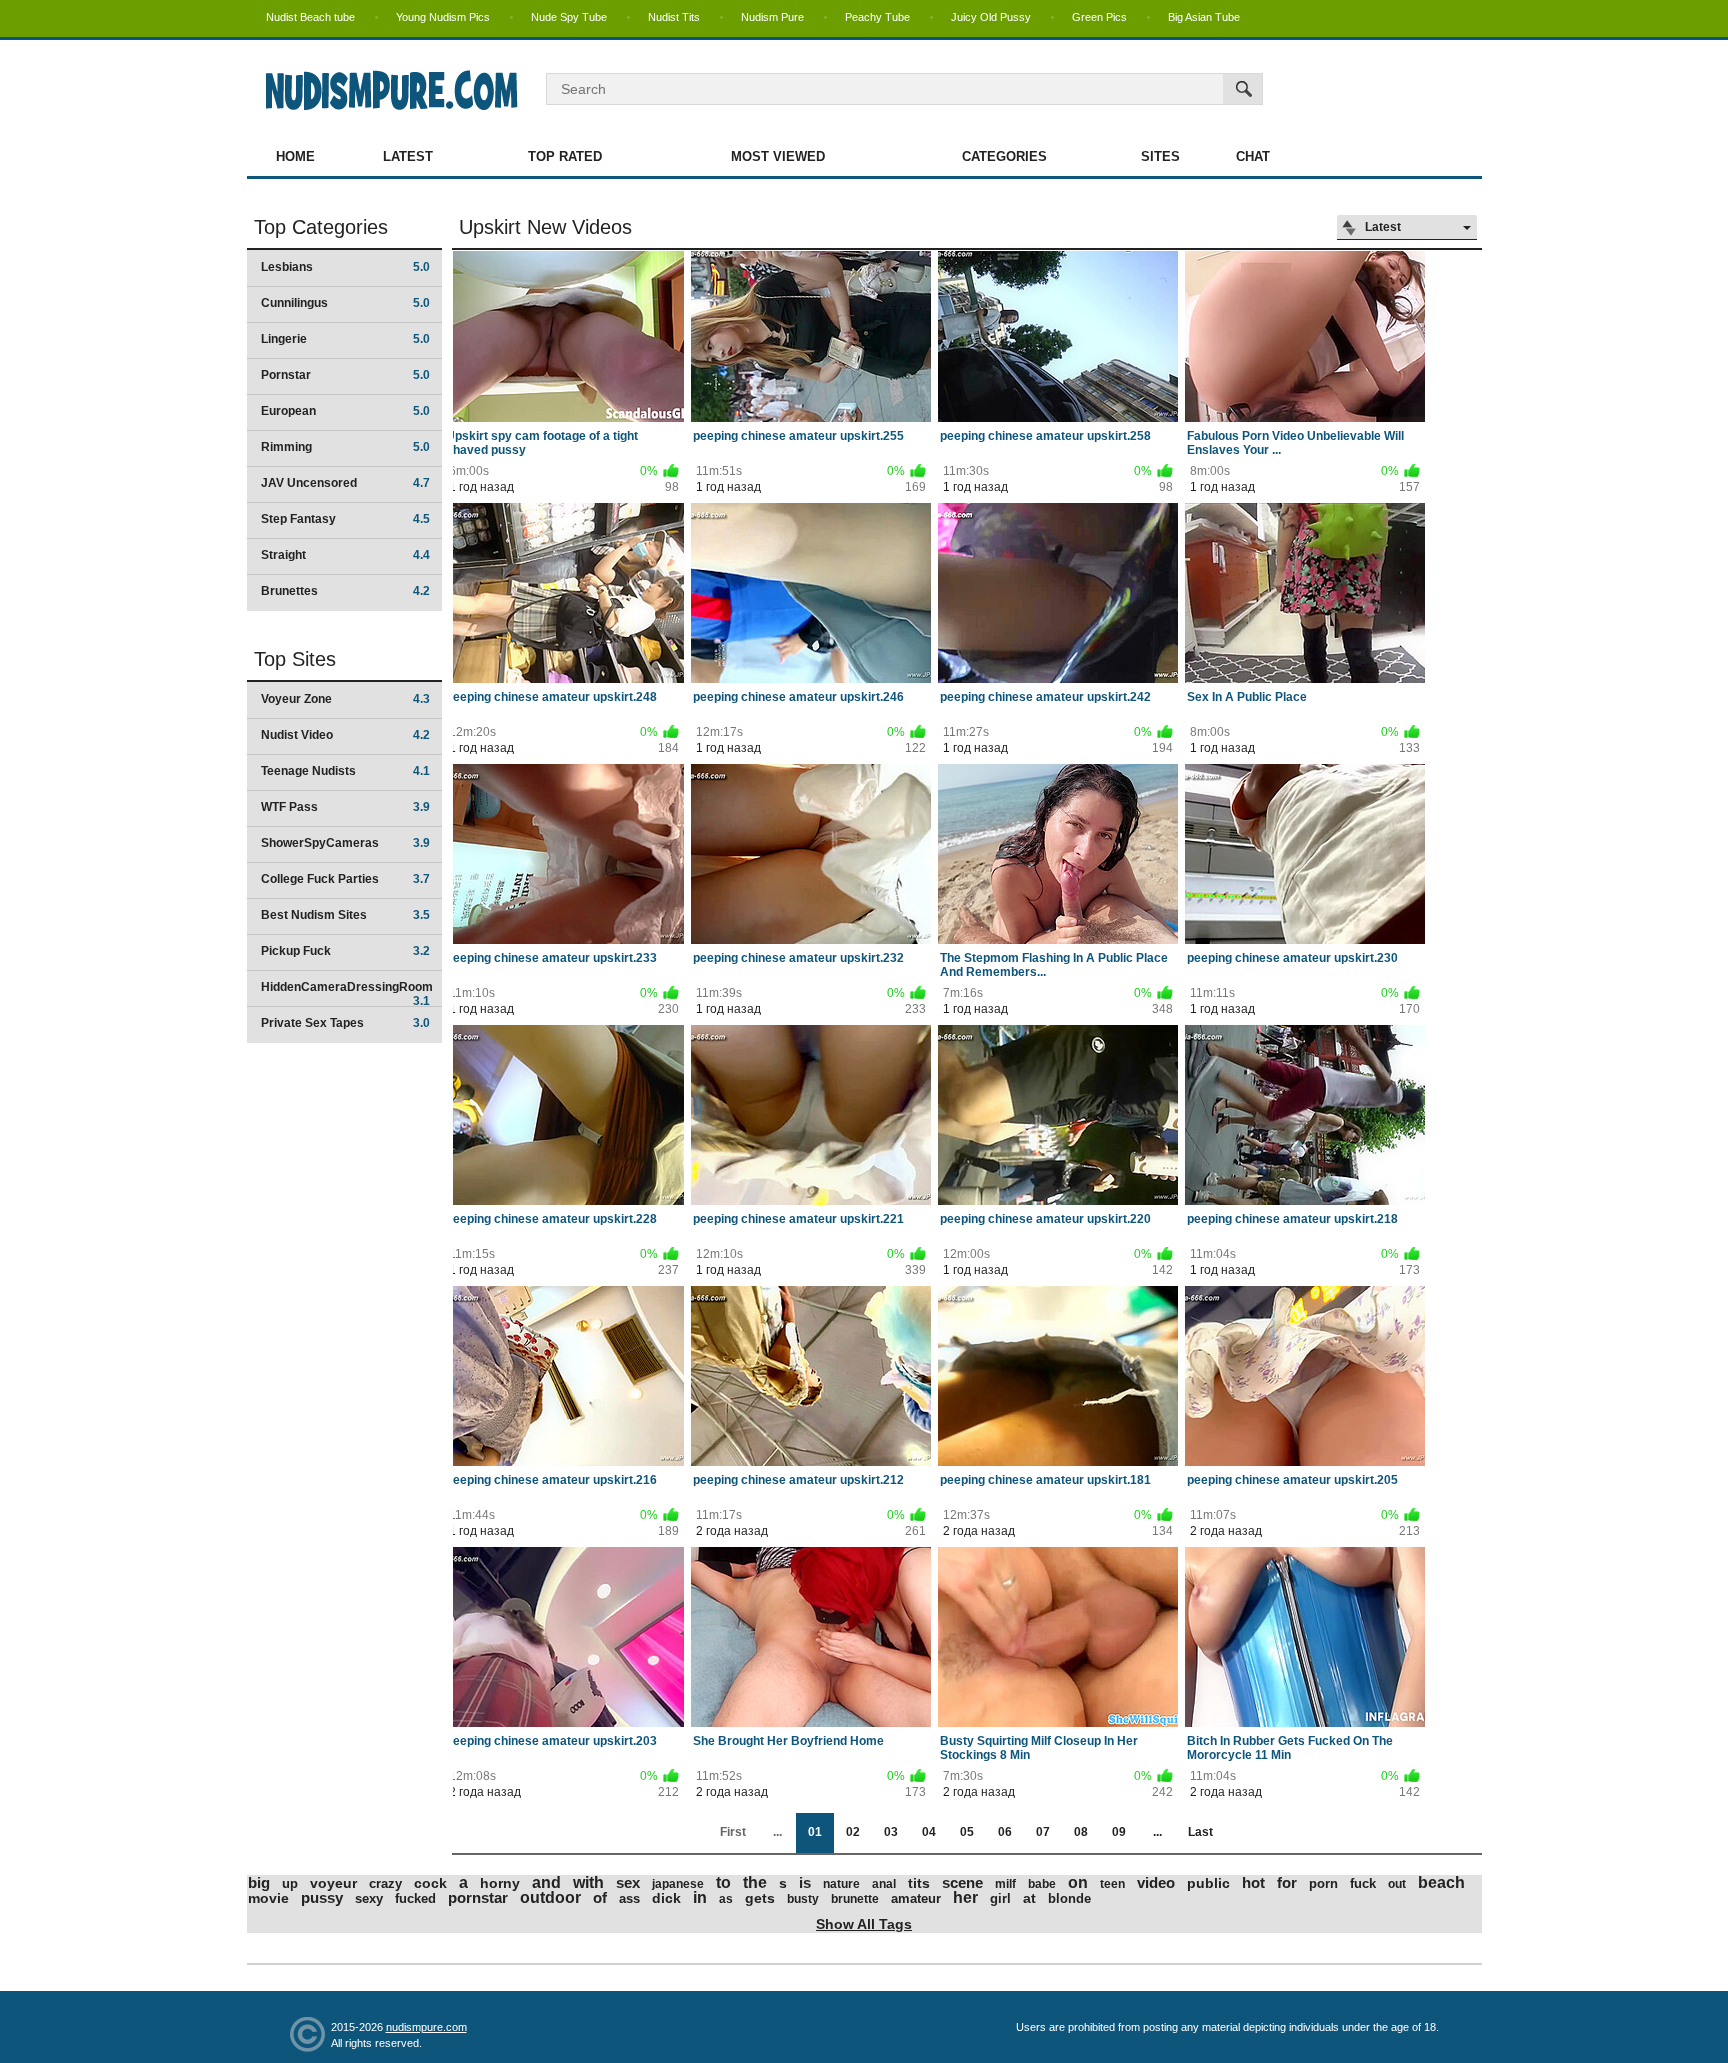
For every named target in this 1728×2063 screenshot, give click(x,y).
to (723, 1882)
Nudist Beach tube (310, 17)
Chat (1253, 156)
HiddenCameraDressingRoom (347, 993)
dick (666, 1898)
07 (1043, 1832)
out (1397, 1884)
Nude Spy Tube (569, 17)
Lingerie (345, 339)
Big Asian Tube (1204, 17)
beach (1441, 1882)
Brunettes (345, 591)
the (755, 1882)
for (1287, 1882)
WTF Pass (345, 807)
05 (967, 1832)
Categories (1004, 156)
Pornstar (345, 375)
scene (962, 1882)
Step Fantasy (345, 519)
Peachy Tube (877, 17)
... (1157, 1832)
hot (1253, 1882)
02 (853, 1832)
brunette (855, 1899)
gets (760, 1898)
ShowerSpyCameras (345, 843)
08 (1081, 1832)
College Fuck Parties (345, 879)
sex (628, 1882)
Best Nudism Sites (345, 915)
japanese (678, 1884)
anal (884, 1884)
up (290, 1883)
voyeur (333, 1883)
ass (629, 1898)
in (700, 1897)
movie (268, 1898)
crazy (385, 1883)
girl (1000, 1898)
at (1029, 1898)
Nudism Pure (772, 17)
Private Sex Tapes (345, 1023)
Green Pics (1099, 17)
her (965, 1897)
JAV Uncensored (345, 483)
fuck (1363, 1883)
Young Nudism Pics (443, 17)
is (805, 1882)
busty (803, 1899)
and (546, 1882)
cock (430, 1883)
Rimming (345, 447)
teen (1112, 1884)
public (1208, 1883)
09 (1119, 1832)
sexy (369, 1898)
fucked (415, 1898)
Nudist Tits (674, 17)
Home (295, 156)
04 (929, 1832)
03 (891, 1832)
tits (919, 1883)
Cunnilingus (345, 303)
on (1078, 1882)
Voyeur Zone (345, 699)
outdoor (550, 1897)
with (588, 1882)
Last (1200, 1832)
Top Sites (295, 659)
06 (1005, 1832)
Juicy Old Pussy (991, 17)
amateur (916, 1898)
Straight (345, 555)
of (600, 1897)
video (1156, 1882)
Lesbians (345, 267)
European (345, 411)
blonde (1069, 1898)
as (726, 1899)
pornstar (478, 1897)
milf (1005, 1884)
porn (1323, 1883)
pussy (322, 1897)
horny (500, 1883)
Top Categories (321, 227)
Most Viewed (778, 156)
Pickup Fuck (345, 951)
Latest (408, 156)
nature (841, 1884)
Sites (1160, 156)
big (259, 1882)
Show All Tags (864, 1924)
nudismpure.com (426, 2027)
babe (1042, 1884)
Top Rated (565, 156)
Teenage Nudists (345, 771)
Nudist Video (345, 735)
